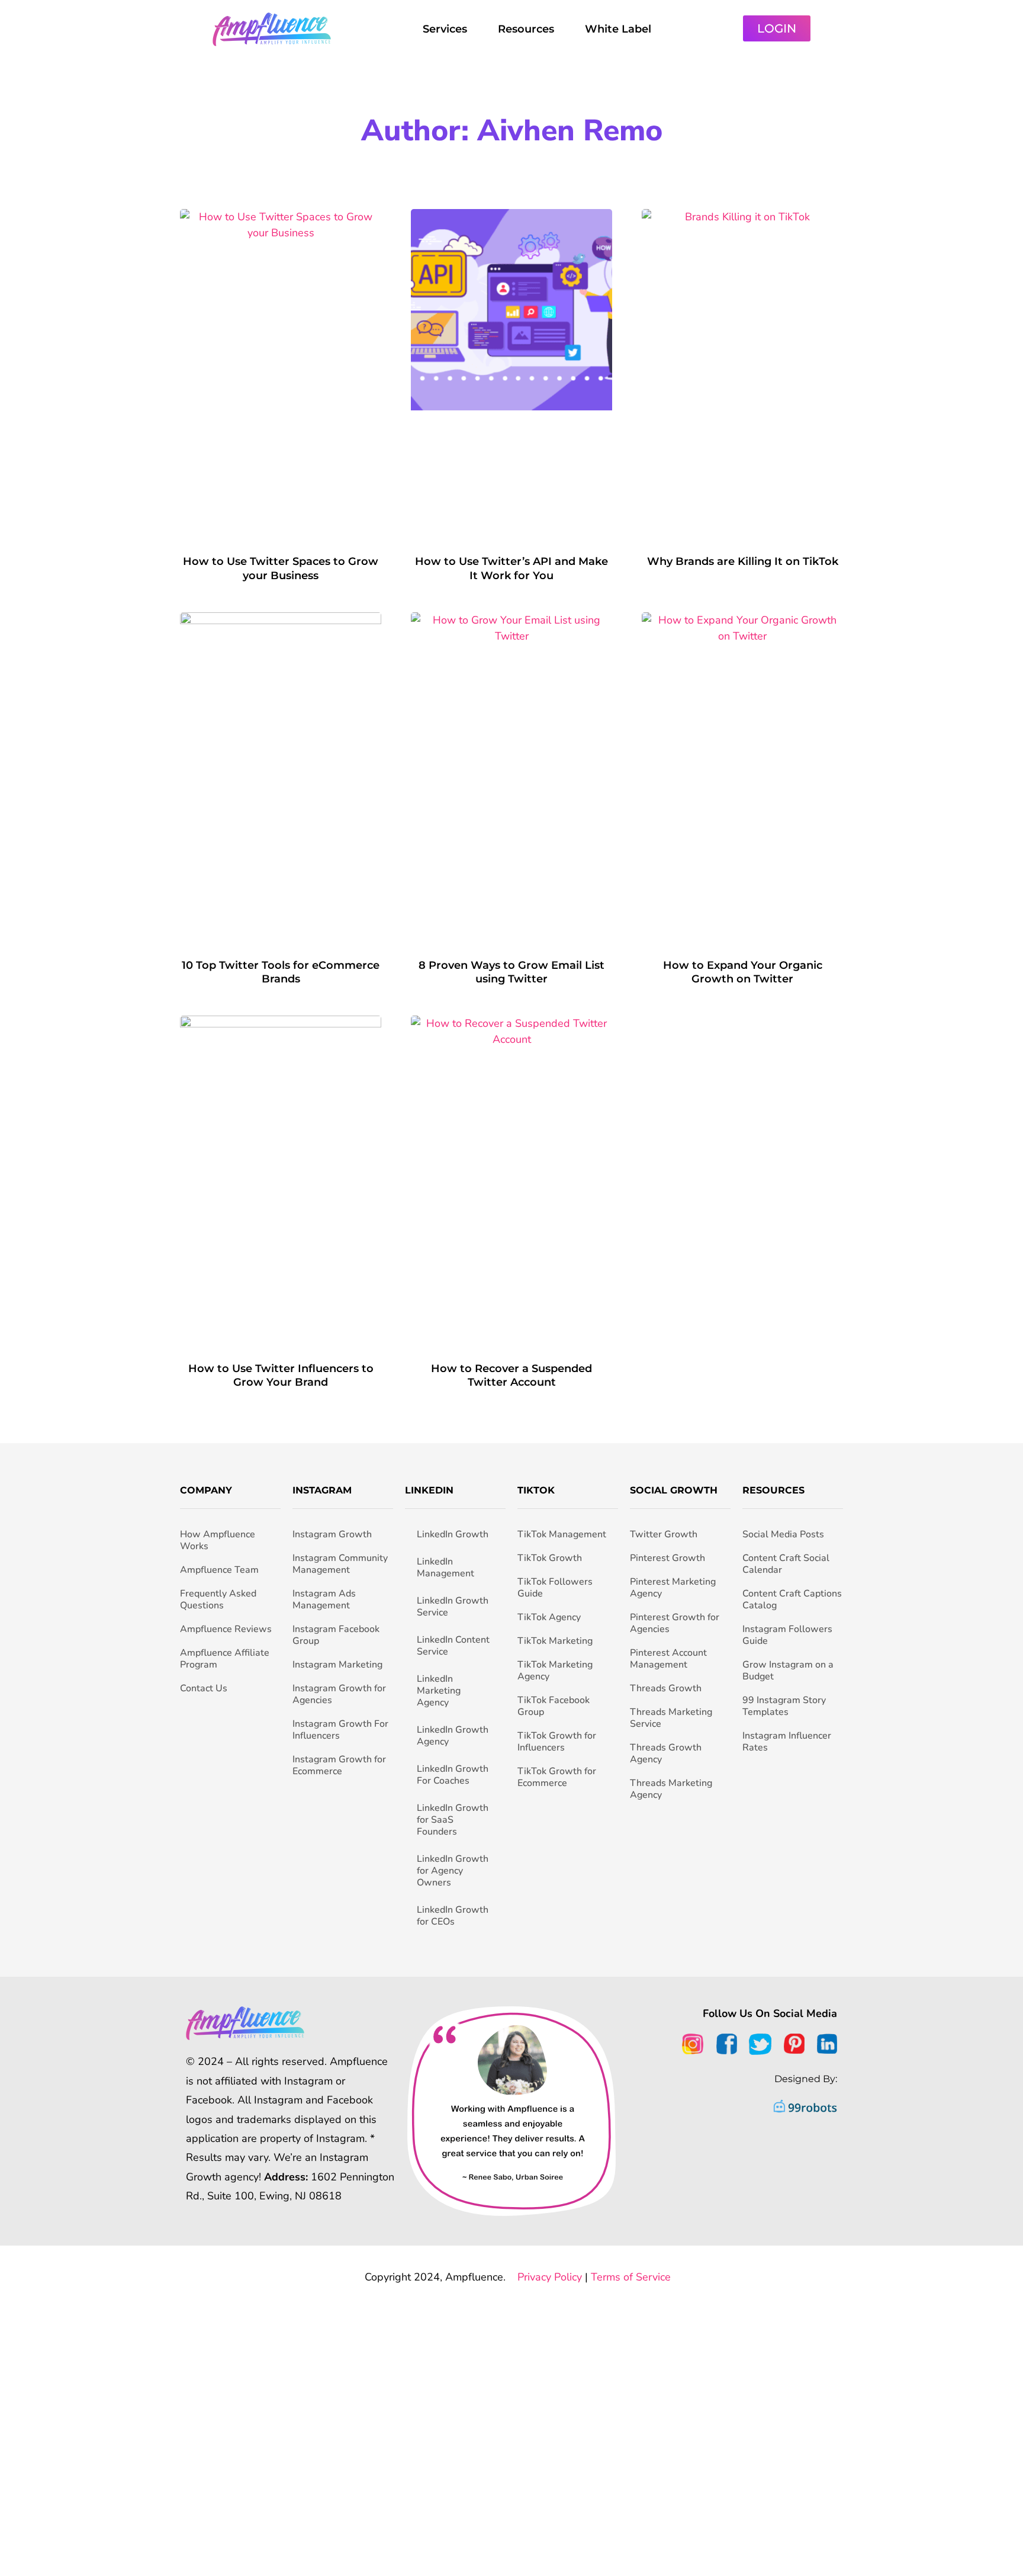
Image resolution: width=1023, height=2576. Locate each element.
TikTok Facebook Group (554, 1706)
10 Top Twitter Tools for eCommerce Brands (281, 972)
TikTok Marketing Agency (555, 1671)
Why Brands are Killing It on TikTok (743, 561)
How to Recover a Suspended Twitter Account (511, 1375)
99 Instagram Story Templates (784, 1706)
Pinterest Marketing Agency (673, 1588)
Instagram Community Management (340, 1564)
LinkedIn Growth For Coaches (453, 1775)
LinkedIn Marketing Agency (439, 1691)
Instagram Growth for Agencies (339, 1694)
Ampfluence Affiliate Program (225, 1659)
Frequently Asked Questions (218, 1599)
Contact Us (204, 1688)
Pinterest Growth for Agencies (675, 1623)
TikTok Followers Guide (555, 1588)
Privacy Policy (550, 2277)
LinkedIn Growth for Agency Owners (453, 1871)
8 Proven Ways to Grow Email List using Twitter (511, 972)
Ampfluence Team (219, 1570)
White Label (618, 29)
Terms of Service (631, 2277)
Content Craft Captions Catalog (792, 1599)
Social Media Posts (783, 1534)
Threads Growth (666, 1688)
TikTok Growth (550, 1558)
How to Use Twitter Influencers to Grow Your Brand (281, 1375)
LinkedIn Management (445, 1568)
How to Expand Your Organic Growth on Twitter (743, 972)
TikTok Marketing (555, 1641)
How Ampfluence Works (218, 1540)
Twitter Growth (664, 1534)
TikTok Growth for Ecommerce (557, 1777)
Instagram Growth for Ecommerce (339, 1765)
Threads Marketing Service (671, 1718)
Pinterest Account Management (668, 1659)
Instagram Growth (332, 1534)
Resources (526, 29)
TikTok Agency (549, 1617)
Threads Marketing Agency (671, 1789)
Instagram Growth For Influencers (340, 1730)
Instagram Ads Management (324, 1599)
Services (445, 29)
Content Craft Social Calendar (786, 1564)
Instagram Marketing (337, 1665)
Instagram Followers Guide (787, 1635)
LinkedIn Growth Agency (453, 1736)
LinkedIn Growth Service (453, 1607)
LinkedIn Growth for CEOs (453, 1916)
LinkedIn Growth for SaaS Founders (453, 1820)
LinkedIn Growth (453, 1534)
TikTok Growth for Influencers (557, 1742)
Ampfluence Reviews (226, 1629)
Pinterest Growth (667, 1558)
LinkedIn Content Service (453, 1646)
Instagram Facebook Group (336, 1635)
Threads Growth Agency (666, 1753)
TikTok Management (562, 1534)
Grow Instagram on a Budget (788, 1671)
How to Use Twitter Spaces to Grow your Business (281, 568)
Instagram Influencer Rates (787, 1742)
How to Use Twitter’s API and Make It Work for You (511, 568)
